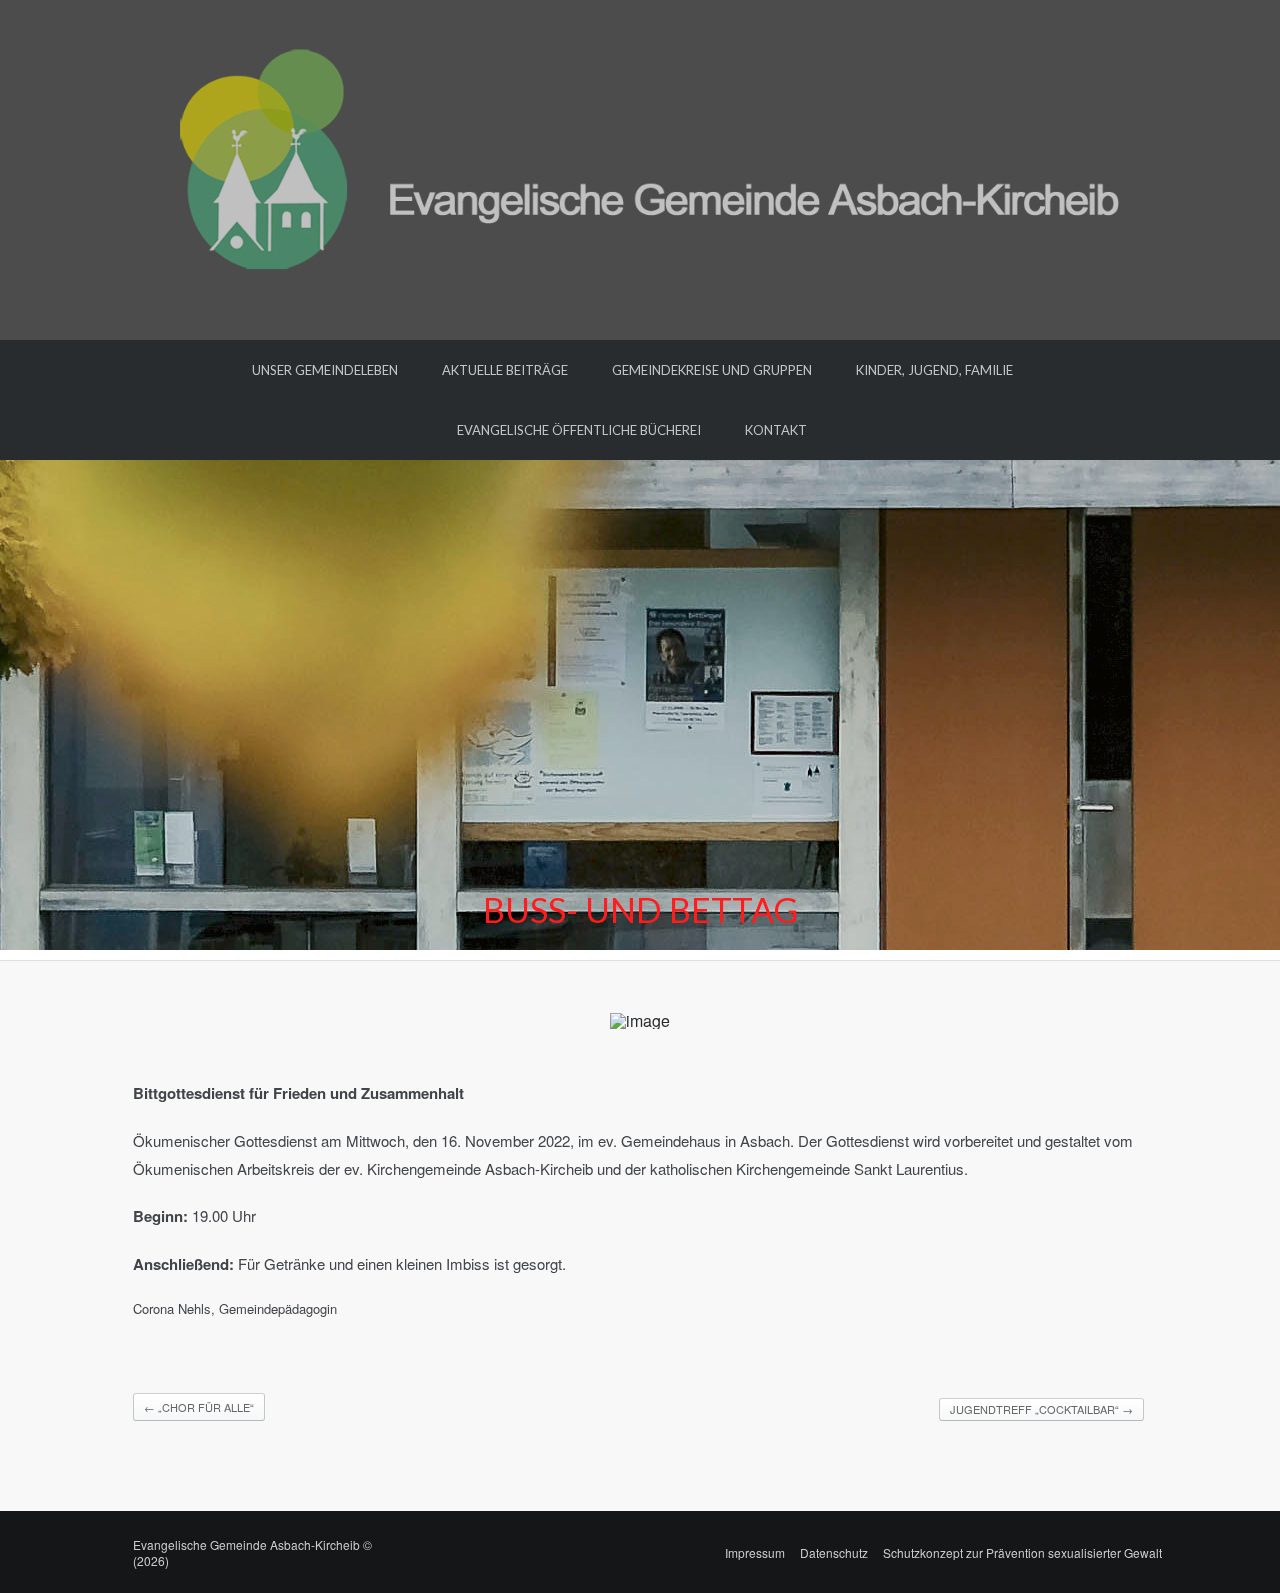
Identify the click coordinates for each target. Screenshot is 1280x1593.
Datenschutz (834, 1552)
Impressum (755, 1552)
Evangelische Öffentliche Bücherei (579, 430)
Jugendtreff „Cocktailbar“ (1041, 1409)
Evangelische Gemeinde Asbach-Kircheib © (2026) (252, 1552)
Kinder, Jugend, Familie (934, 370)
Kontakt (776, 430)
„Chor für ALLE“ (199, 1407)
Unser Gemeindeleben (325, 370)
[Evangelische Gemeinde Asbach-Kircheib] (640, 167)
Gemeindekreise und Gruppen (712, 370)
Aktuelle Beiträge (505, 370)
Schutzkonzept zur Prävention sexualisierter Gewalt (1022, 1552)
